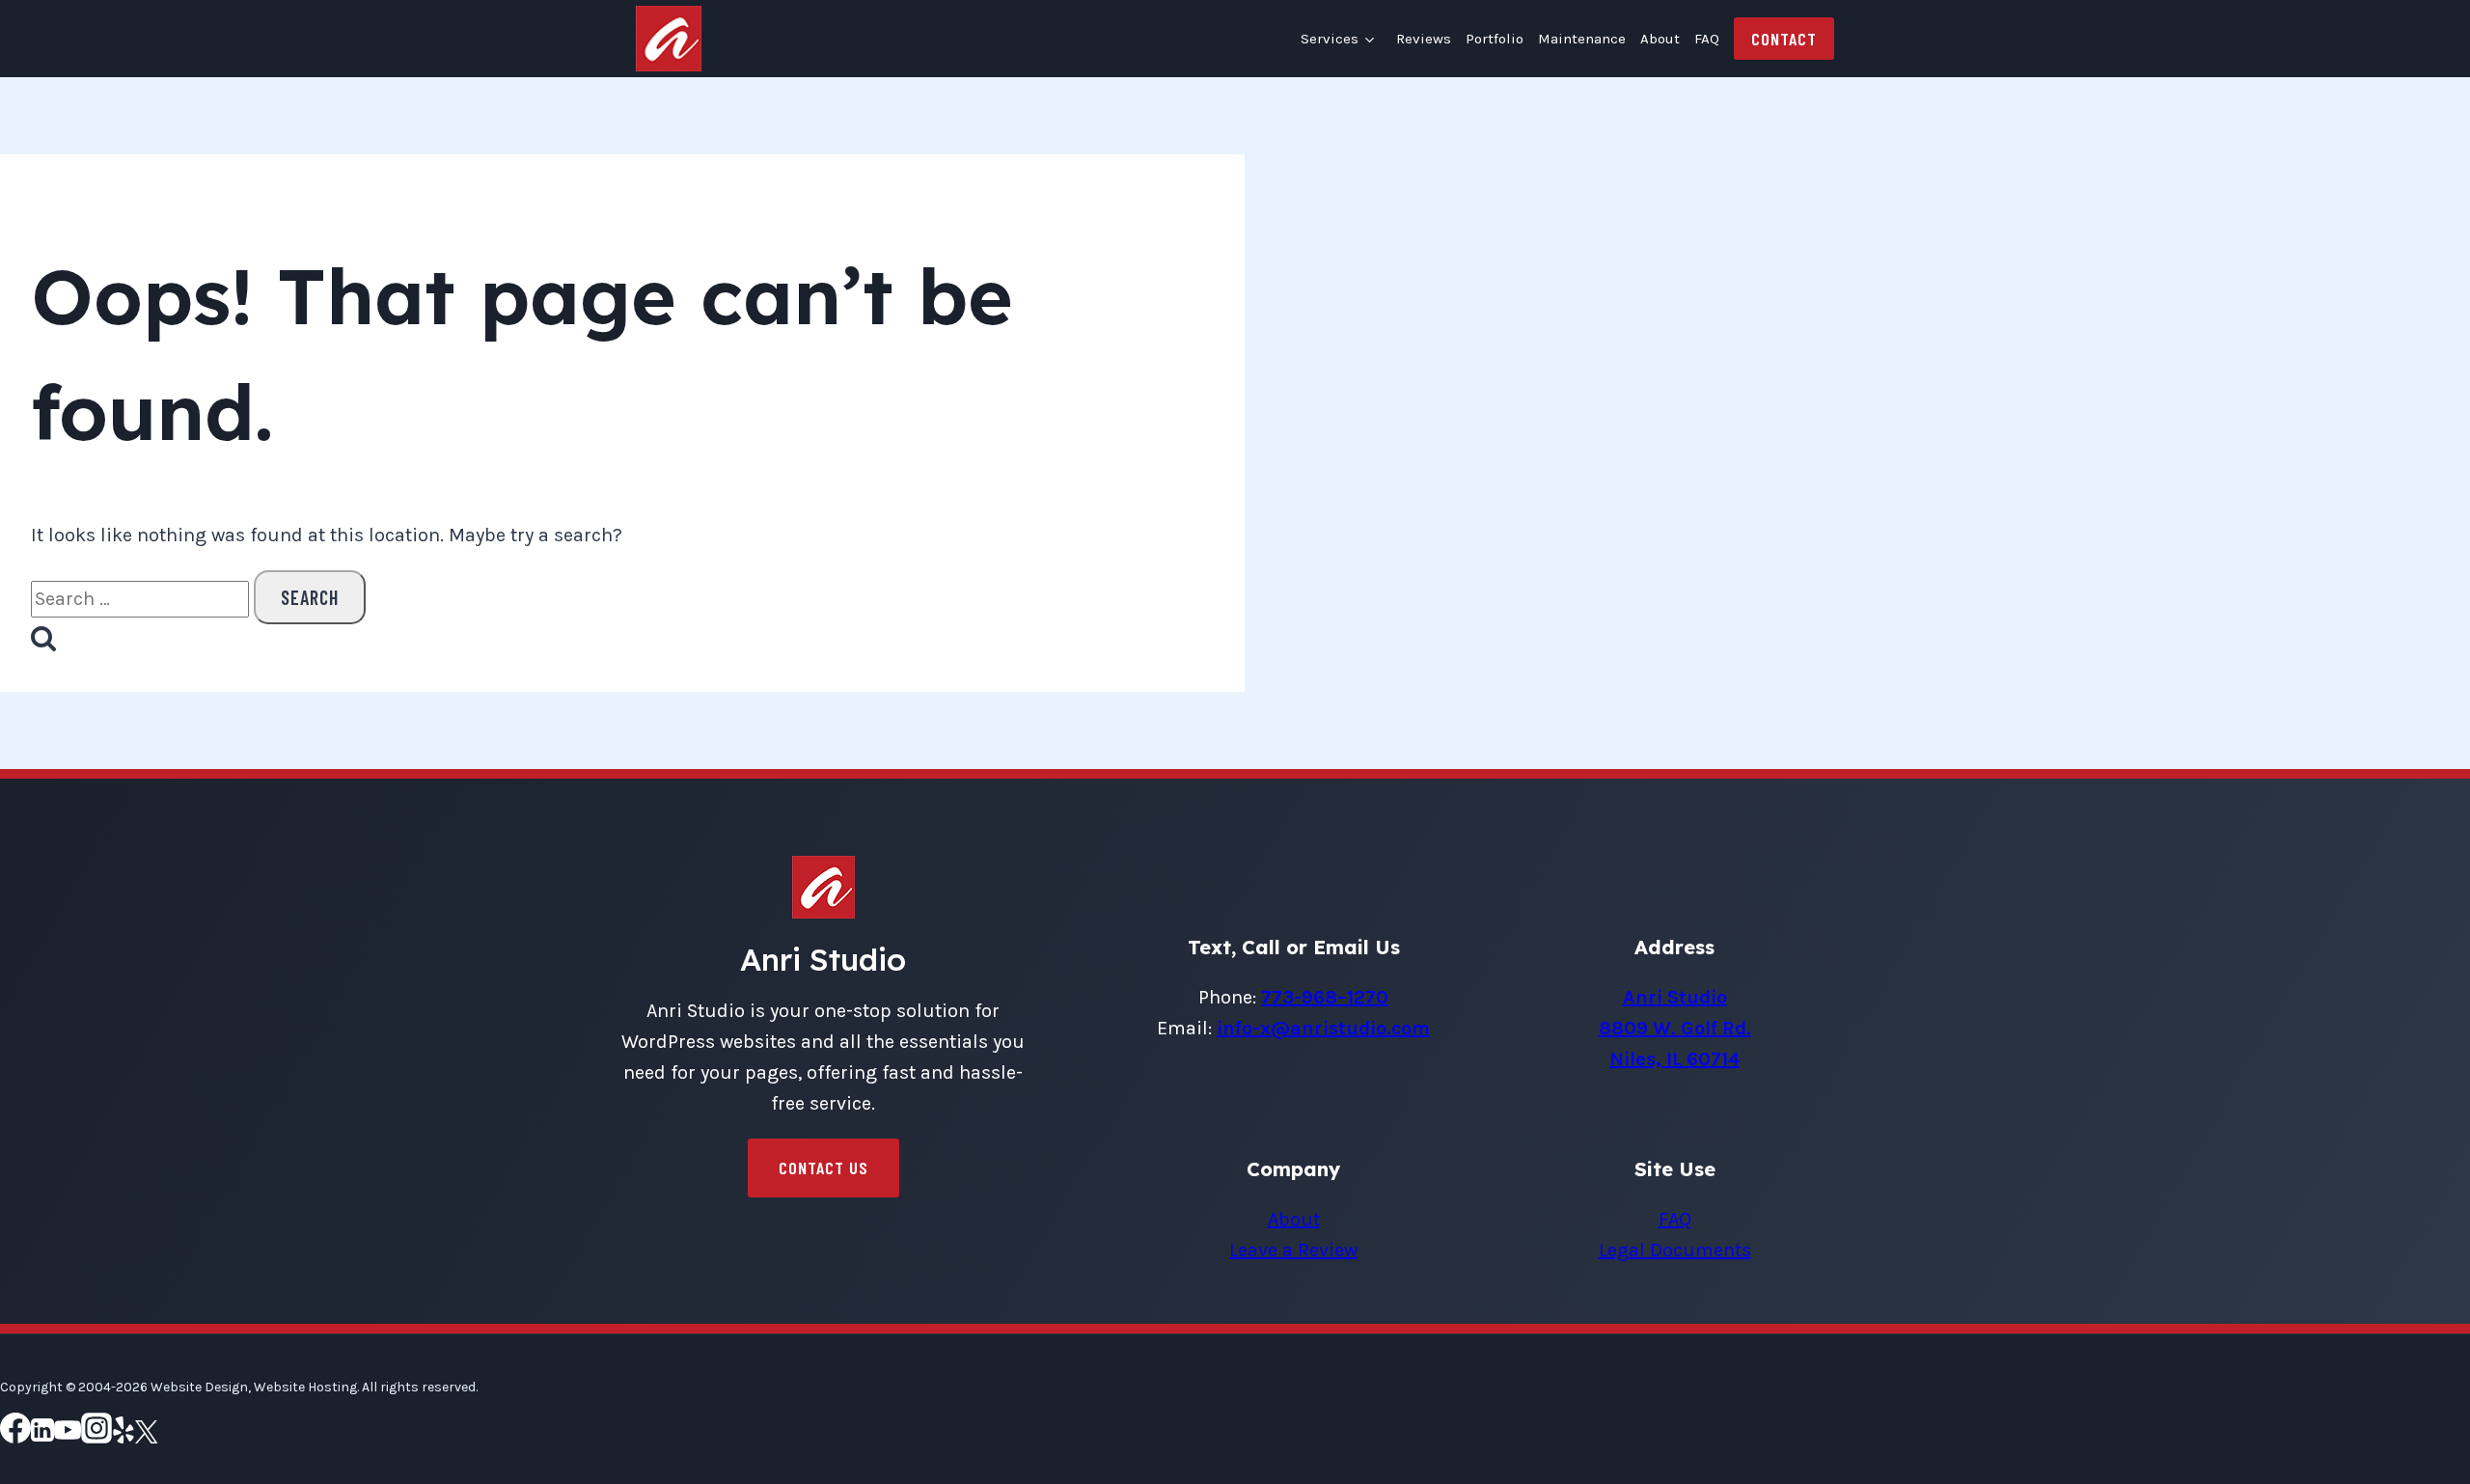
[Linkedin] (42, 1435)
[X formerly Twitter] (146, 1435)
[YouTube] (68, 1435)
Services (1330, 39)
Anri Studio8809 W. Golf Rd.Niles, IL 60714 (1675, 1028)
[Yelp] (123, 1435)
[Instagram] (96, 1435)
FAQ (1707, 39)
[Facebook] (15, 1435)
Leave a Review (1293, 1250)
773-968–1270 (1325, 997)
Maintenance (1582, 39)
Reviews (1424, 39)
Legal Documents (1675, 1250)
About (1660, 39)
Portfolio (1495, 39)
